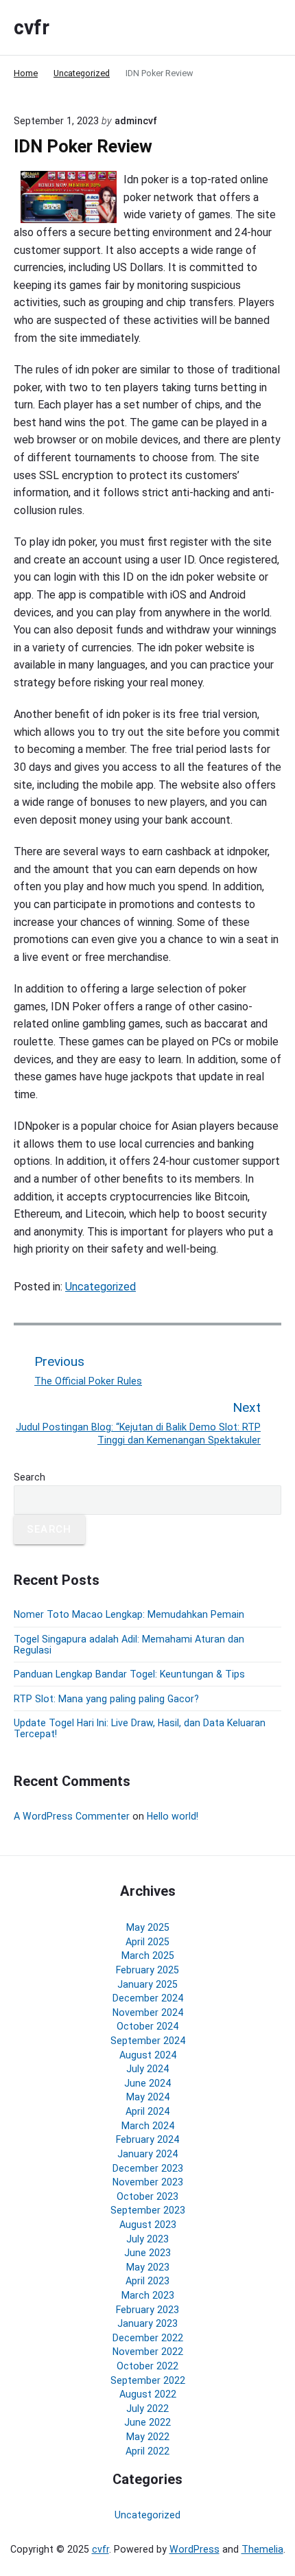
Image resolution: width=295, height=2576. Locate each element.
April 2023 (147, 2281)
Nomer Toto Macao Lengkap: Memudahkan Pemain (129, 1614)
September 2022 (148, 2380)
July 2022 (147, 2409)
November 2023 (148, 2182)
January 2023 (147, 2323)
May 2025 (148, 1927)
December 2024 (148, 1998)
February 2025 (147, 1970)
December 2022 (148, 2338)
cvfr (101, 2549)
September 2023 (148, 2210)
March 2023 (148, 2295)
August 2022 (148, 2394)
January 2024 (147, 2154)
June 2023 (147, 2253)
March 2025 (148, 1956)
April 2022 (147, 2451)
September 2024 (148, 2041)
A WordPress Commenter (72, 1816)
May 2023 (148, 2267)
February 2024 (147, 2139)
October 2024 (147, 2026)
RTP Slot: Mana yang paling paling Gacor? (106, 1699)
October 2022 (147, 2366)
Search (29, 1477)
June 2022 (147, 2422)
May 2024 (148, 2097)
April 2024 (147, 2111)
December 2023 (148, 2168)
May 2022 (148, 2437)
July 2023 (147, 2239)
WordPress (194, 2549)
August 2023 (148, 2225)
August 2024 (148, 2055)
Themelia (262, 2549)
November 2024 (148, 2012)
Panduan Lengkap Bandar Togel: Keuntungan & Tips (129, 1674)
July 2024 (147, 2069)
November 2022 (148, 2352)
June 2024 (147, 2083)
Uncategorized (101, 1287)
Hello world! (173, 1816)
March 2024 (148, 2126)
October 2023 (147, 2196)
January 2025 (147, 1984)
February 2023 (147, 2310)
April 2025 (147, 1942)
